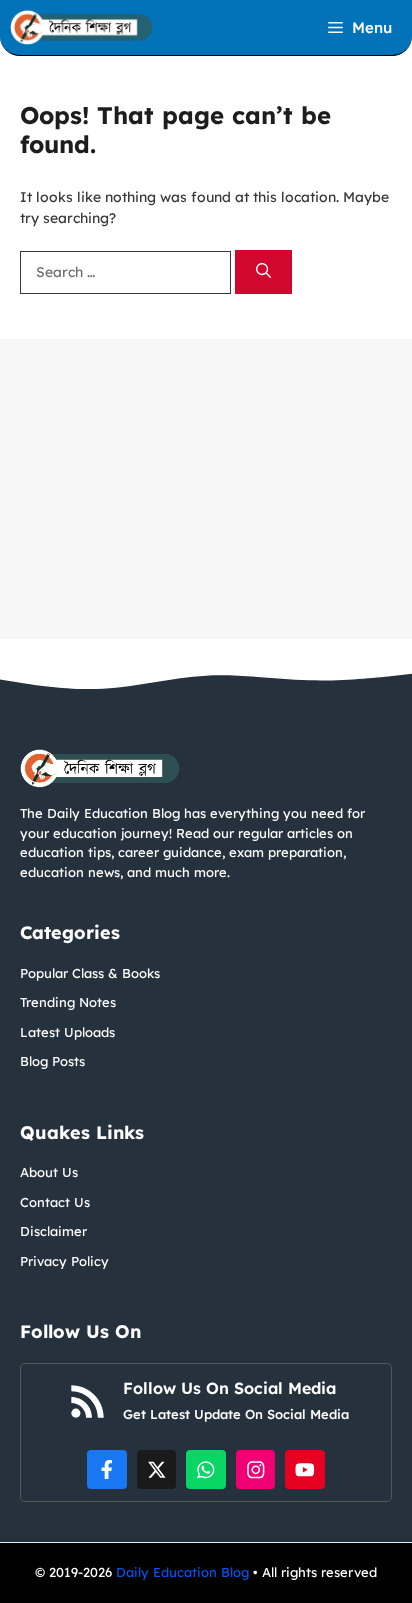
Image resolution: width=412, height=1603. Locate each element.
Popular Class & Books (90, 973)
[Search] (263, 272)
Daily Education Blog (184, 1572)
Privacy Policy (64, 1261)
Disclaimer (53, 1231)
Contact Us (55, 1202)
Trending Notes (68, 1002)
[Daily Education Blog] (81, 27)
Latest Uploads (67, 1032)
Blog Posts (52, 1061)
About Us (49, 1172)
